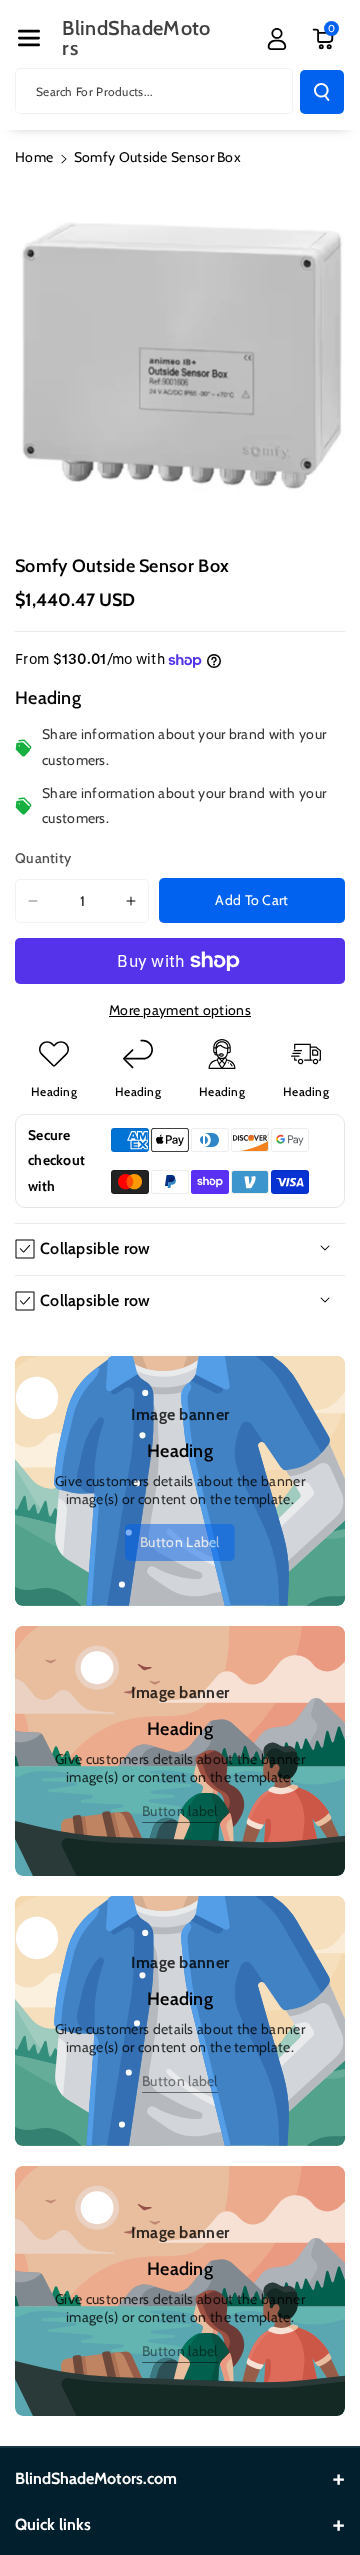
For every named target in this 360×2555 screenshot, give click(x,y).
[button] (29, 38)
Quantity (43, 858)
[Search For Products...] (322, 92)
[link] (180, 1542)
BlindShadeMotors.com (96, 2478)
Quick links (53, 2524)
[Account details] (277, 39)
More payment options (180, 1010)
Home (34, 157)
